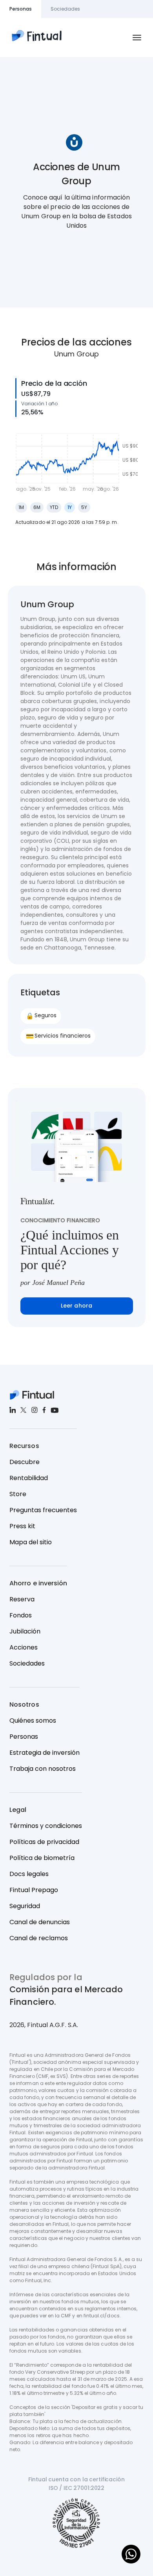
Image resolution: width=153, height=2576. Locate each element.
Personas (24, 1737)
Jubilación (25, 1631)
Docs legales (29, 1874)
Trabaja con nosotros (43, 1769)
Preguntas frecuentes (43, 1510)
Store (18, 1494)
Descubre (25, 1462)
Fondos (21, 1615)
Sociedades (27, 1663)
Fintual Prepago (34, 1890)
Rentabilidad (29, 1478)
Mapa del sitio (31, 1542)
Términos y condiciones (46, 1826)
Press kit (22, 1526)
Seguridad (25, 1906)
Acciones (24, 1647)
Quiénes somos (33, 1721)
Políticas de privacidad (44, 1842)
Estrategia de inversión (45, 1753)
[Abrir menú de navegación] (137, 38)
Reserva (22, 1599)
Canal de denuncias (40, 1922)
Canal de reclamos (39, 1938)
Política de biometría (42, 1858)
